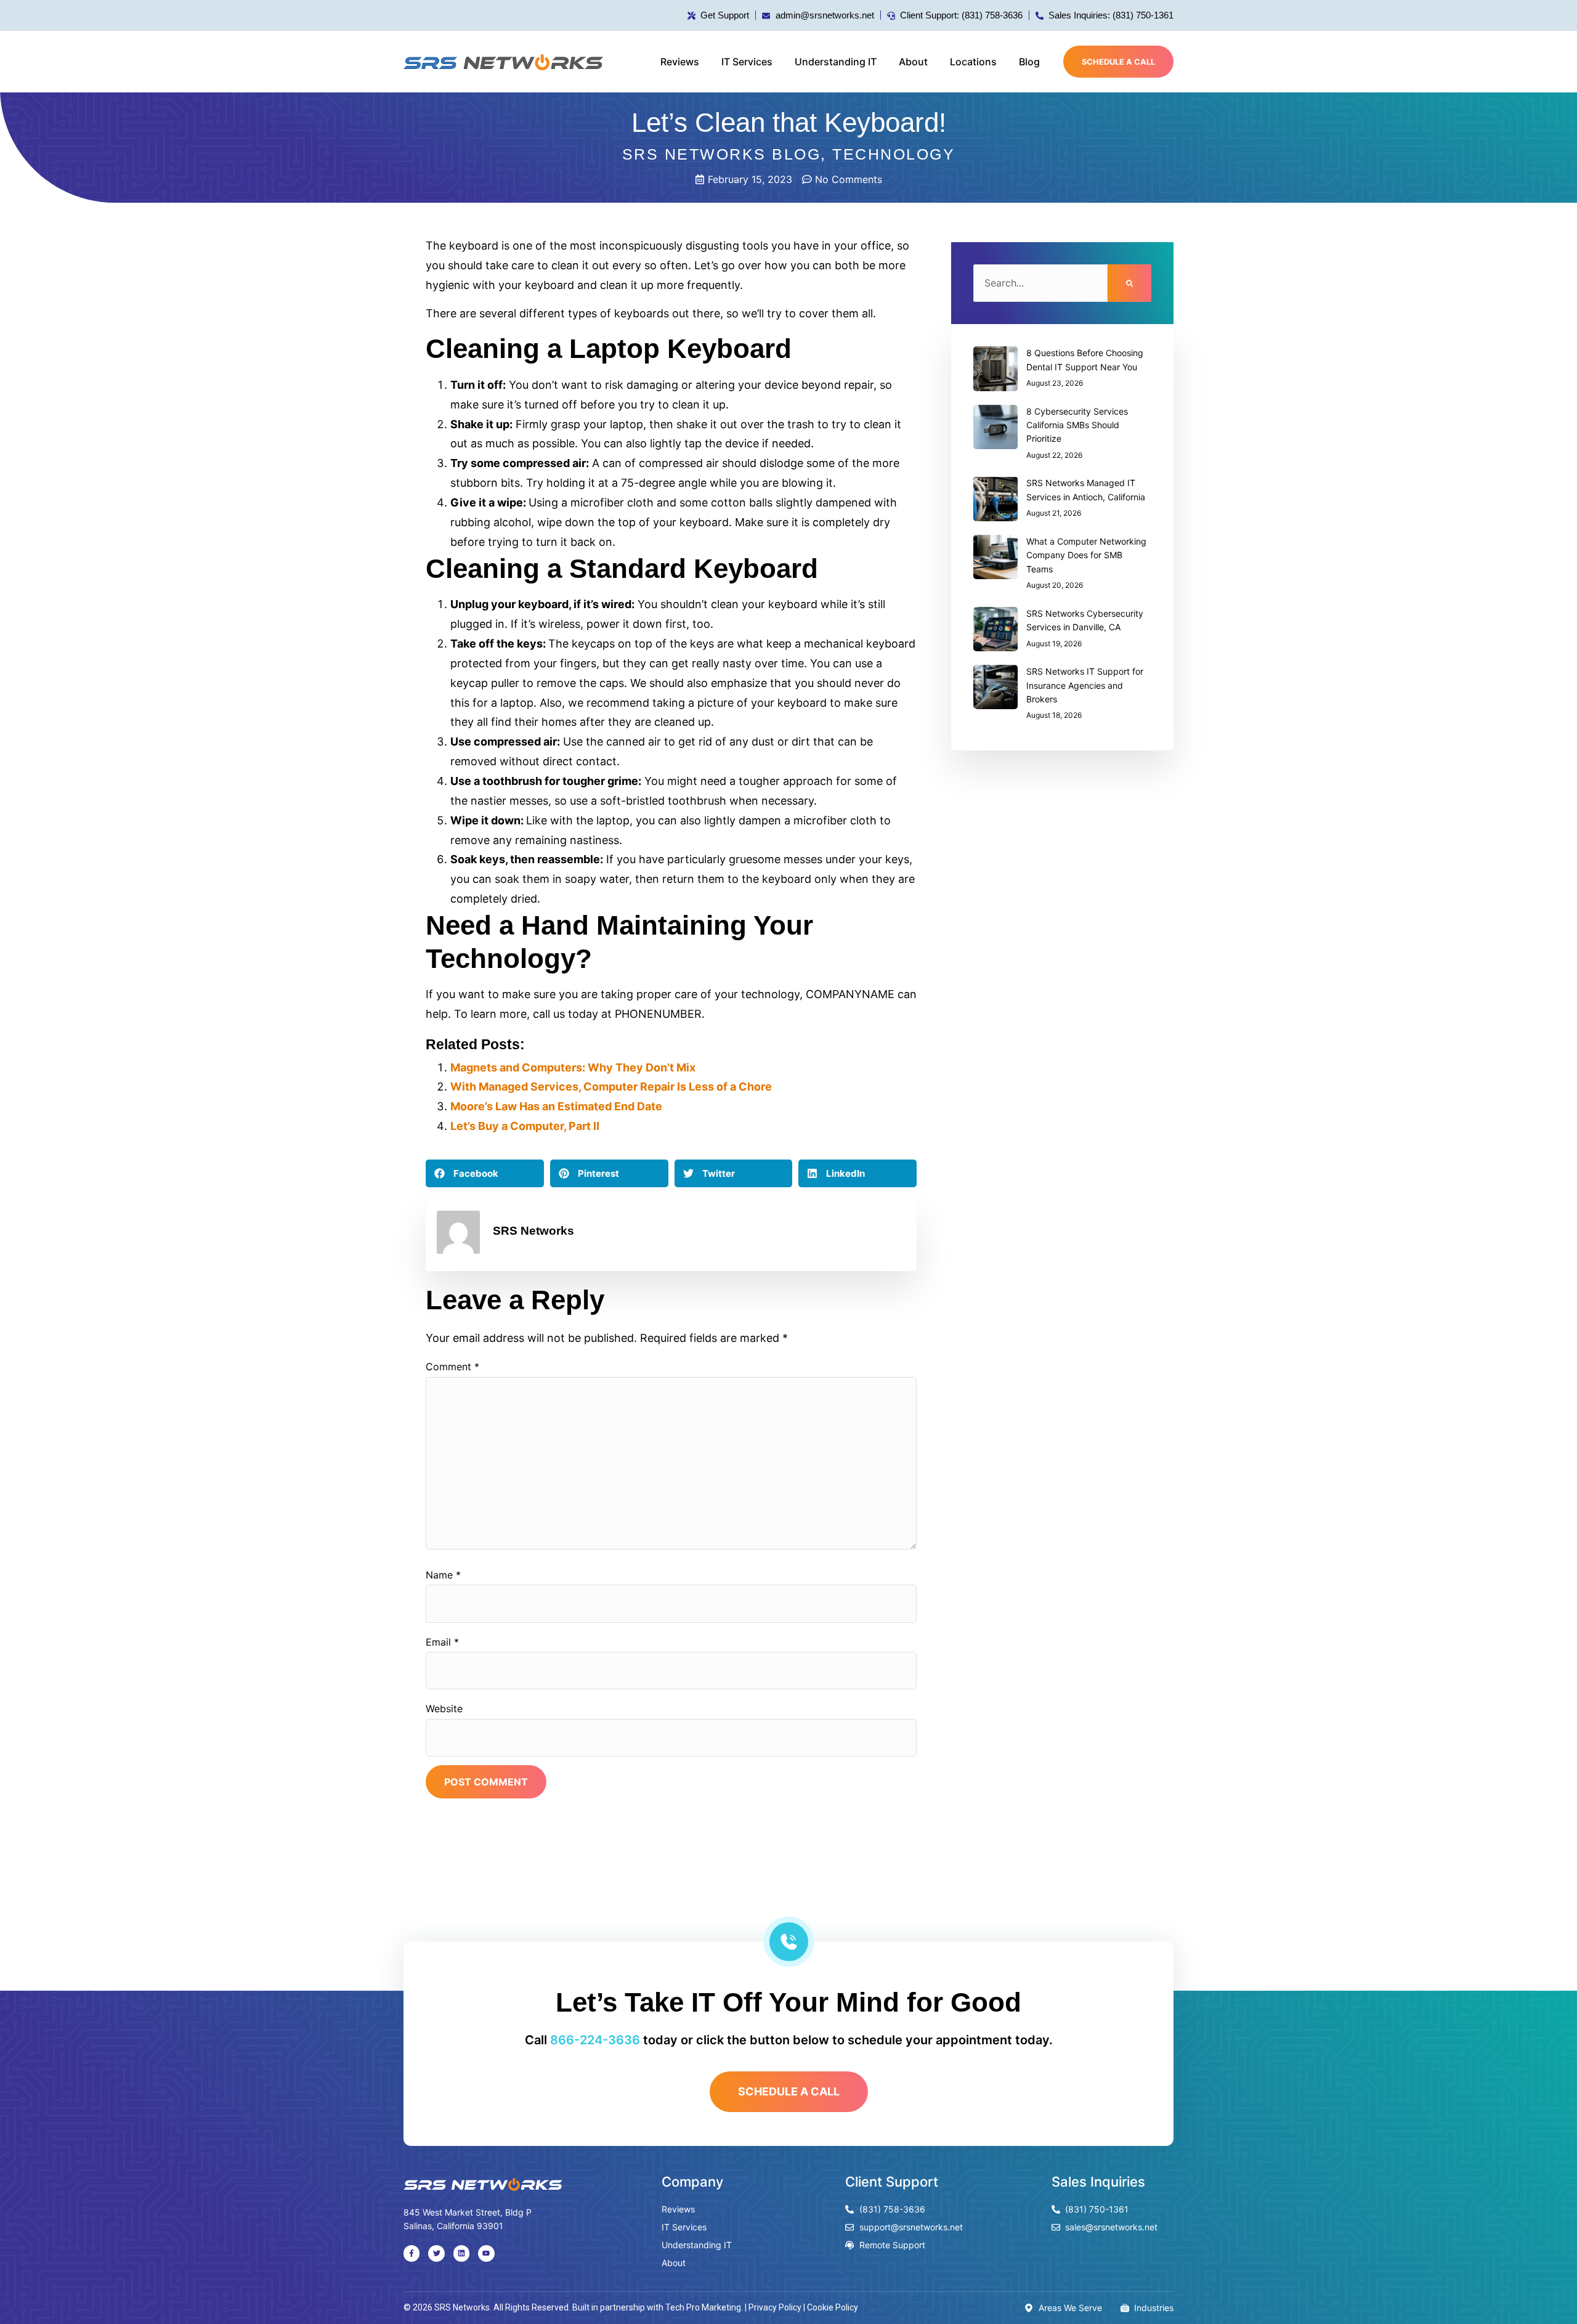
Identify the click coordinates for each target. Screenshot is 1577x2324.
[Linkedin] (461, 2253)
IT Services (747, 62)
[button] (485, 1173)
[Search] (1129, 283)
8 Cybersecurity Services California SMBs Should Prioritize (1077, 425)
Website (444, 1708)
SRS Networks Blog (722, 154)
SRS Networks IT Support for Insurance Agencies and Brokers (1085, 685)
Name (443, 1575)
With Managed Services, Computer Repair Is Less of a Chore (611, 1087)
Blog (1029, 62)
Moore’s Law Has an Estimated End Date (556, 1106)
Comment (452, 1367)
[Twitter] (436, 2253)
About (913, 62)
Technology (894, 154)
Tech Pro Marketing (703, 2307)
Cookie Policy (833, 2307)
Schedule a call (1118, 62)
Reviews (680, 62)
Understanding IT (836, 62)
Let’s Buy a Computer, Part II (525, 1126)
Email (442, 1642)
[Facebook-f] (411, 2253)
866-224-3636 (595, 2040)
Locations (973, 62)
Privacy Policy (775, 2307)
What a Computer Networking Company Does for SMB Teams (1086, 555)
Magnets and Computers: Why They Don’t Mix (573, 1067)
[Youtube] (486, 2253)
